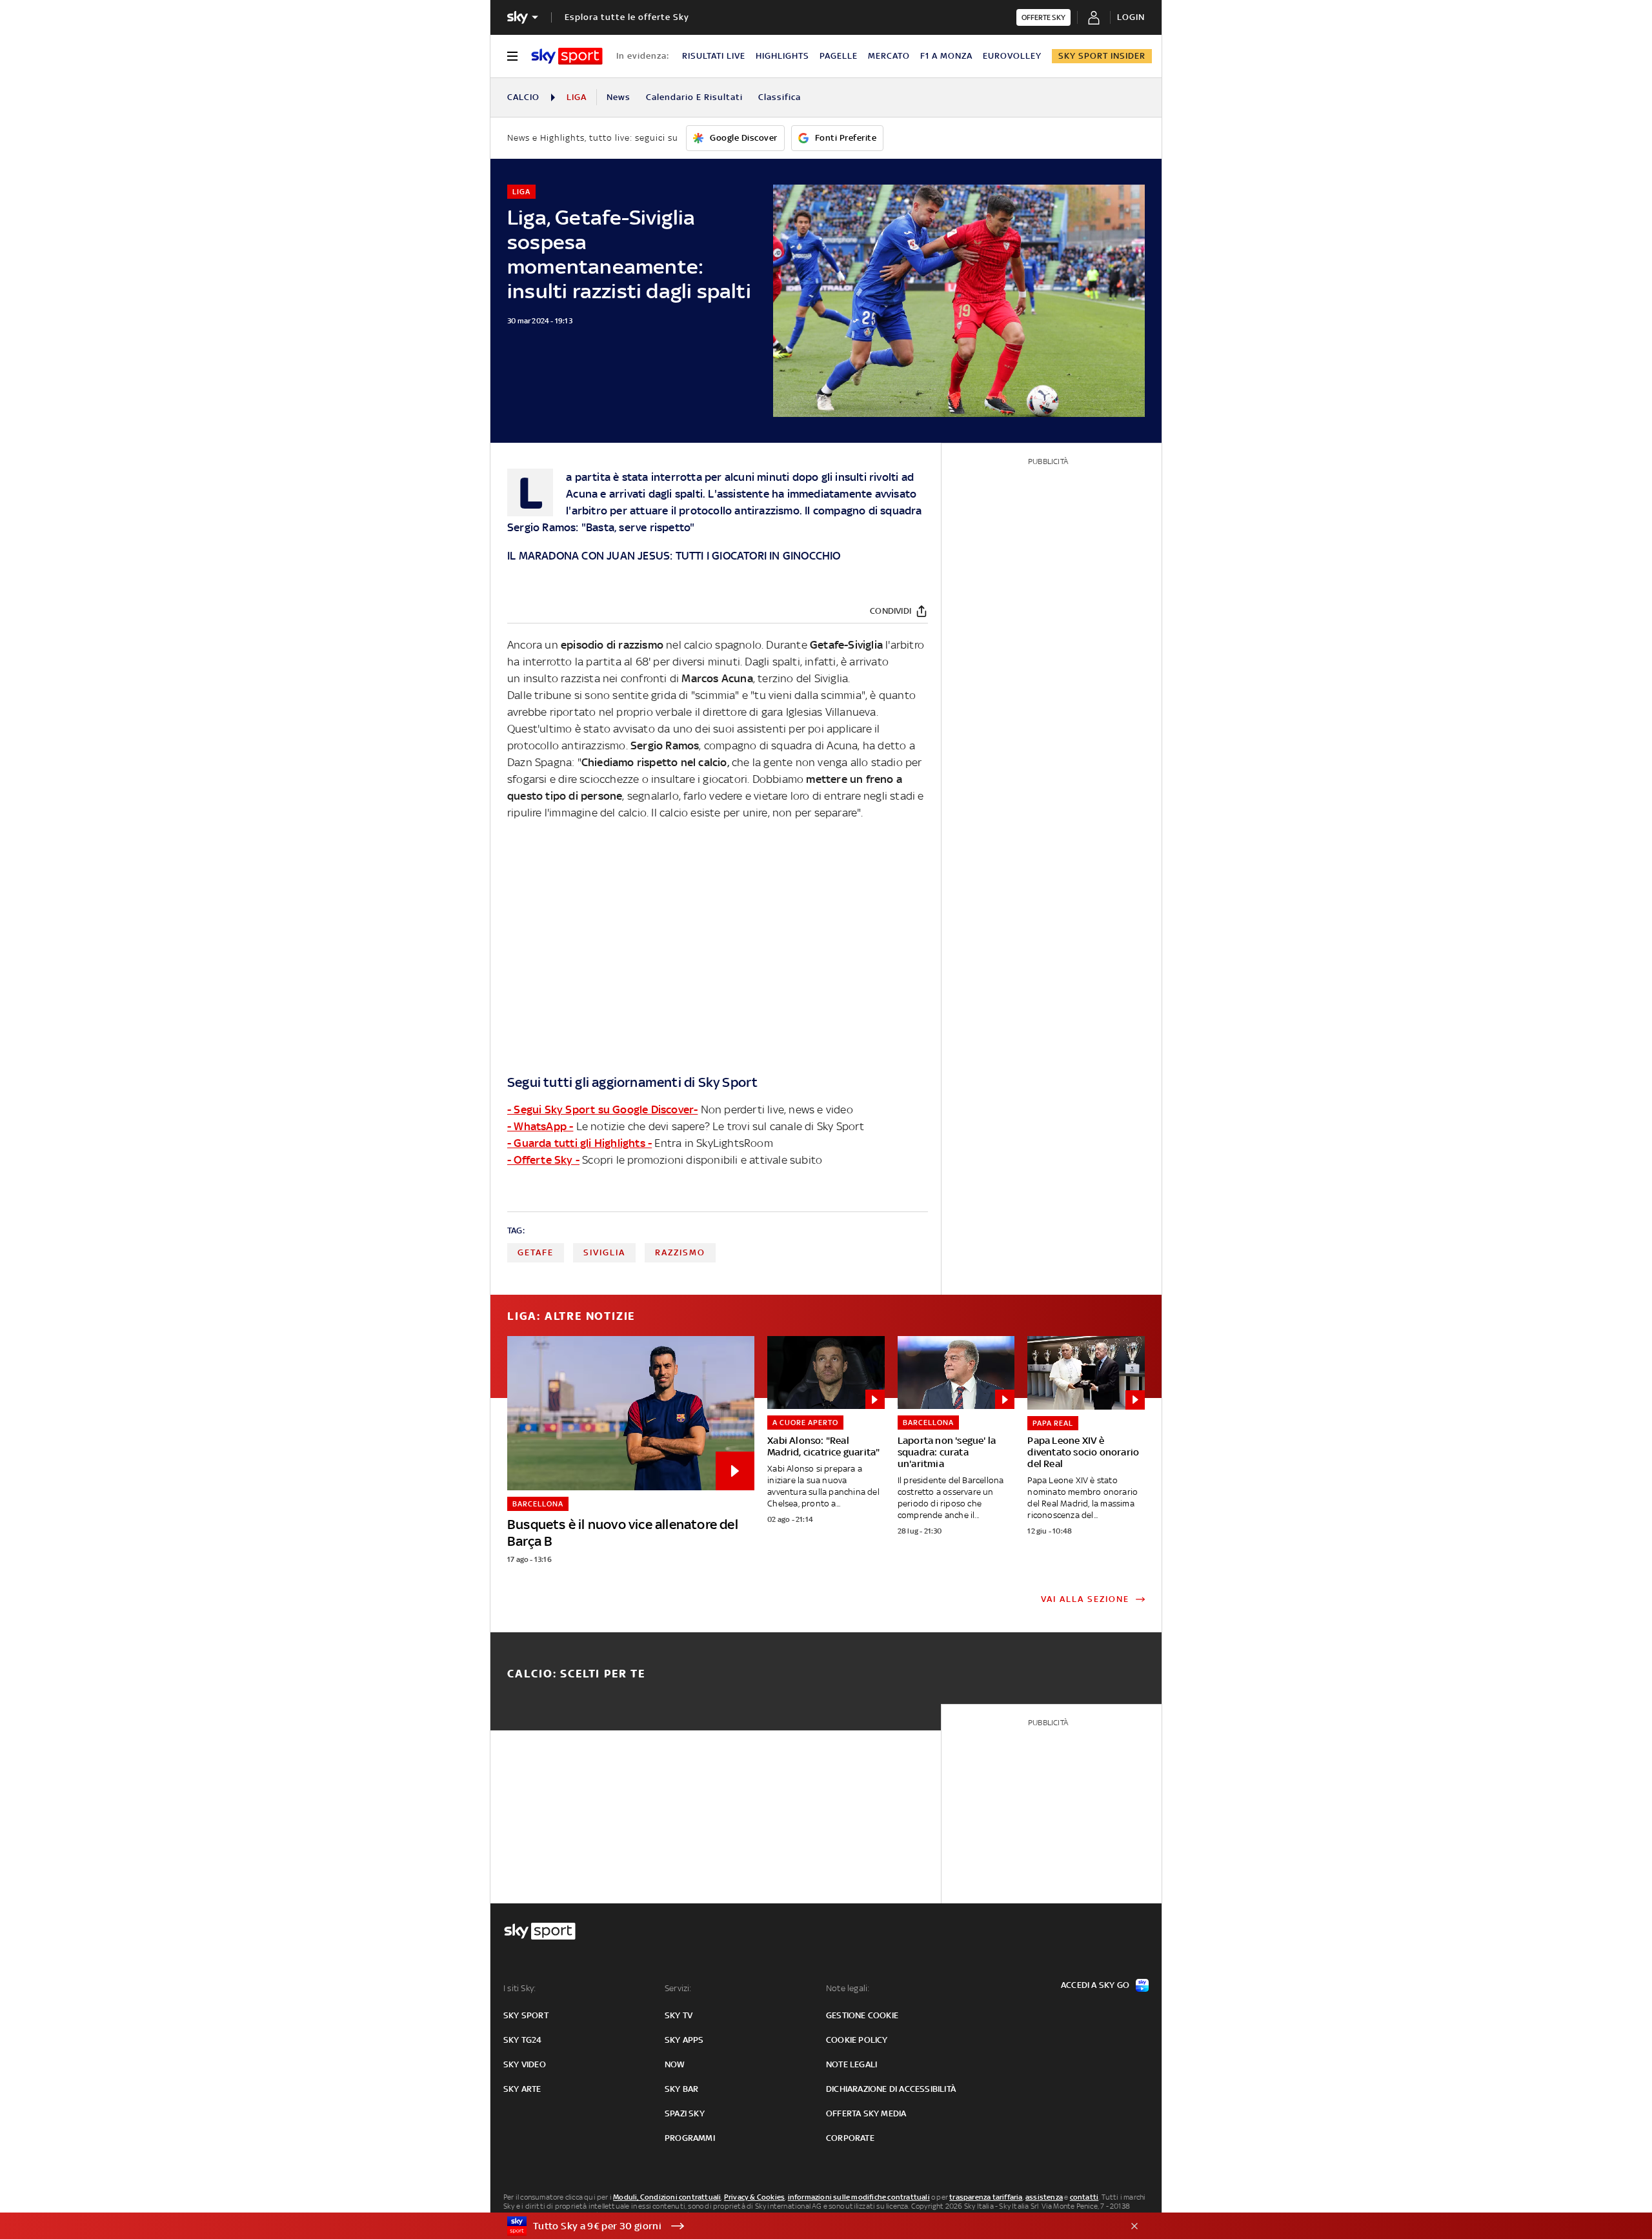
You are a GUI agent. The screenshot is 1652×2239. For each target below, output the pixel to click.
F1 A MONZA (946, 56)
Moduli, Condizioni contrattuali (667, 2197)
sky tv (679, 2015)
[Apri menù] (512, 56)
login (1131, 17)
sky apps (684, 2040)
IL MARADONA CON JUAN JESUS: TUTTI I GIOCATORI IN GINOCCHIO (674, 556)
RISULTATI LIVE (714, 56)
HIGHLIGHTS (782, 56)
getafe (536, 1252)
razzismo (680, 1252)
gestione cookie (862, 2015)
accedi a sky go (1095, 1985)
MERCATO (889, 56)
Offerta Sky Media (866, 2113)
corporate (850, 2138)
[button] (806, 2226)
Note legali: (848, 1988)
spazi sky (685, 2113)
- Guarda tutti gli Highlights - (579, 1143)
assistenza (1044, 2197)
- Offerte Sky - (543, 1160)
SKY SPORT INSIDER (1102, 56)
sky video (525, 2064)
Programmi (690, 2138)
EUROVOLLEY (1012, 56)
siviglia (604, 1252)
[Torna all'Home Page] (567, 56)
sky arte (522, 2089)
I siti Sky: (519, 1988)
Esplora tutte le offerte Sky (627, 17)
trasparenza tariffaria (986, 2197)
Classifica (780, 97)
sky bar (681, 2089)
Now (675, 2064)
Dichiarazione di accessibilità (891, 2089)
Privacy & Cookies (754, 2197)
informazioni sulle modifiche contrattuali (859, 2197)
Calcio (523, 97)
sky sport (526, 2015)
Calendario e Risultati (694, 97)
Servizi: (678, 1988)
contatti (1084, 2197)
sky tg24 (523, 2040)
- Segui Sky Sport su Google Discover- (602, 1109)
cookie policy (857, 2040)
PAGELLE (839, 56)
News (619, 97)
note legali (851, 2064)
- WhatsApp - (540, 1126)
